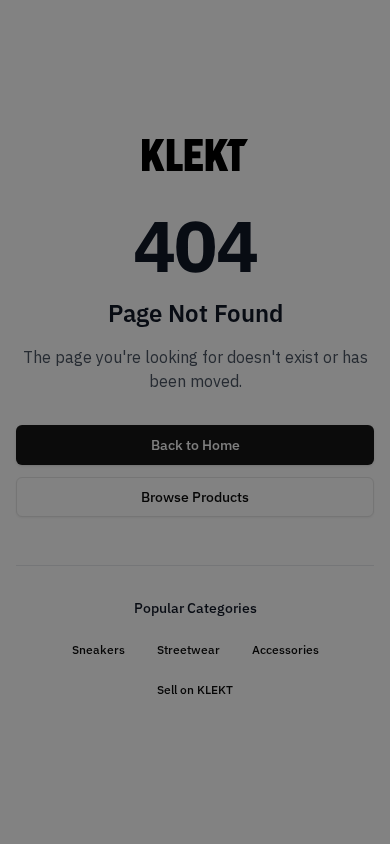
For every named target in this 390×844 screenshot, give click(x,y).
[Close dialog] (360, 322)
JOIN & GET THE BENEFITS (102, 522)
